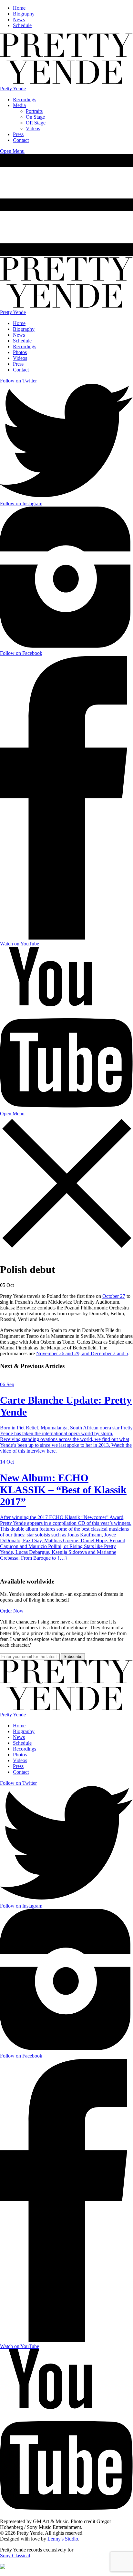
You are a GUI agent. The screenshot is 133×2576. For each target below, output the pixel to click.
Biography (24, 14)
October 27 (114, 1296)
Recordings (25, 99)
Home (19, 8)
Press (18, 134)
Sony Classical (15, 2556)
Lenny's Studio (63, 2539)
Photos (20, 352)
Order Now (12, 1611)
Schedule (22, 25)
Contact (21, 140)
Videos (33, 128)
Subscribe (73, 1657)
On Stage (35, 117)
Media (19, 105)
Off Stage (36, 123)
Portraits (34, 111)
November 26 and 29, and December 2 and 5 (82, 1353)
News (19, 20)
